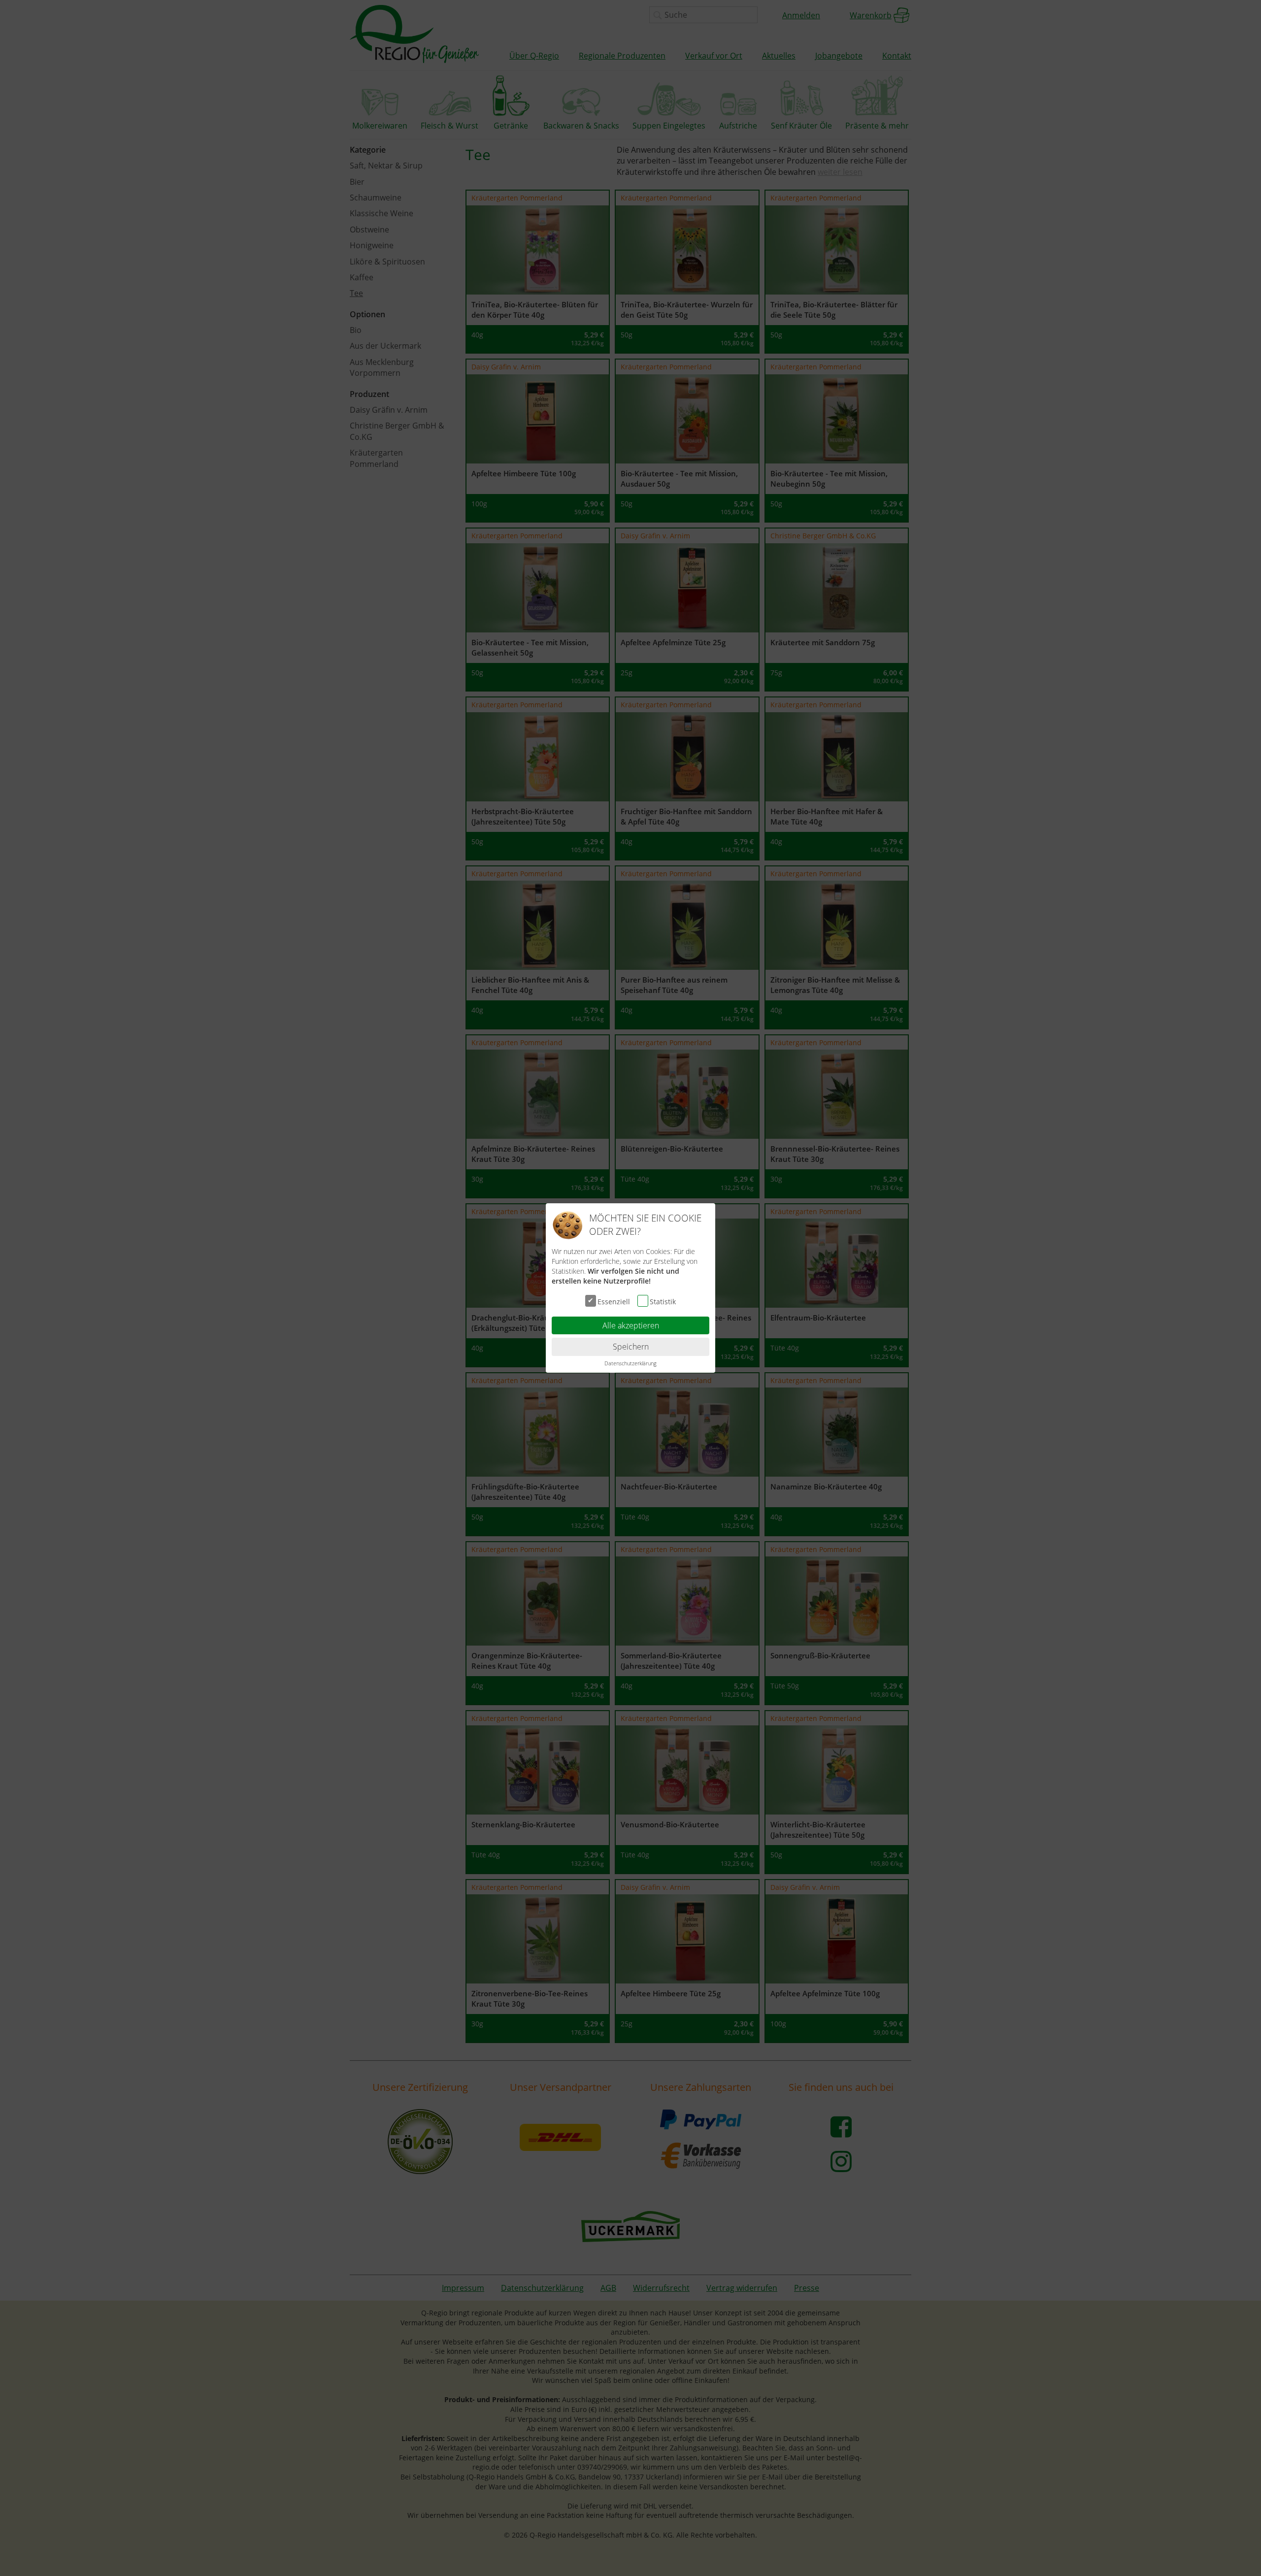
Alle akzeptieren (631, 1325)
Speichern (631, 1347)
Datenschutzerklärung (630, 1363)
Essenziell (614, 1301)
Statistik (663, 1301)
